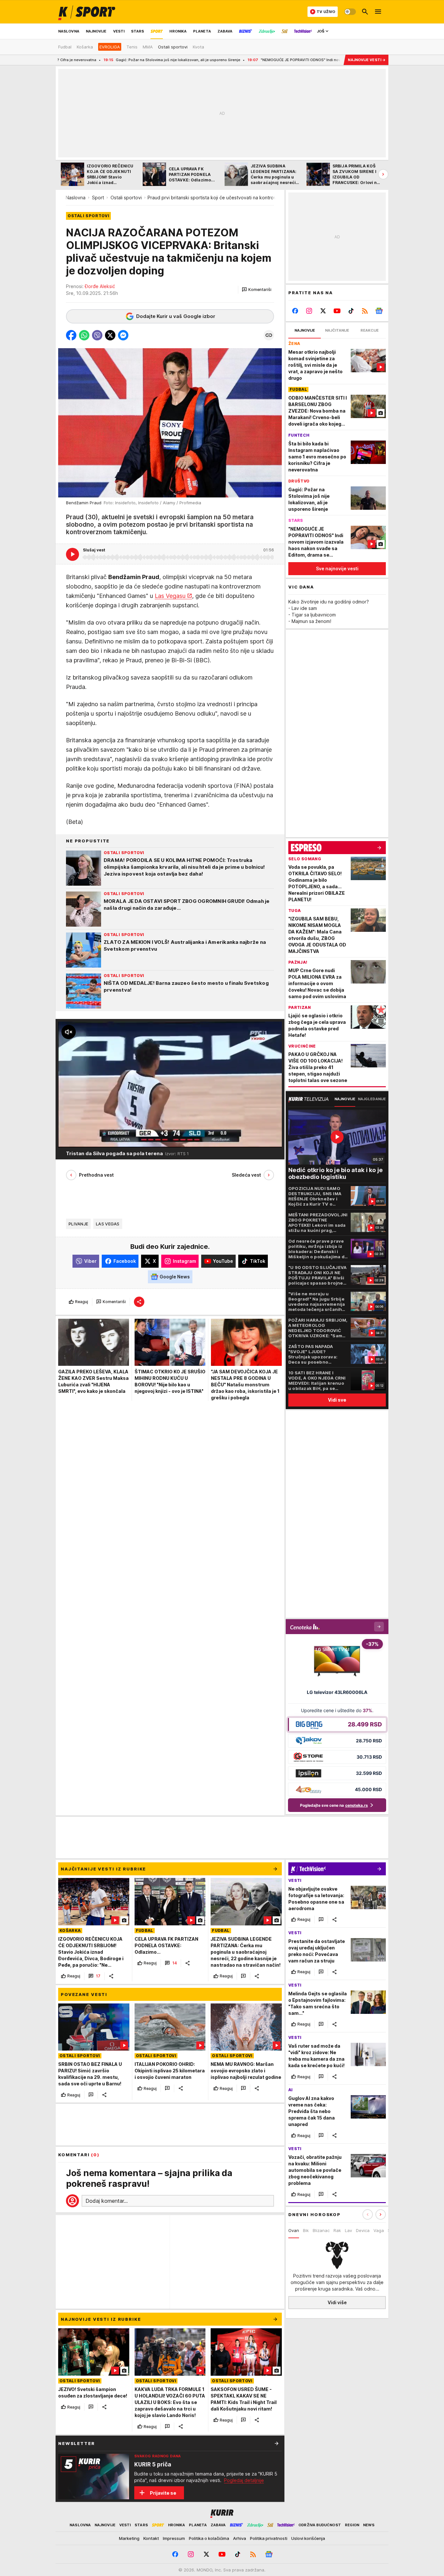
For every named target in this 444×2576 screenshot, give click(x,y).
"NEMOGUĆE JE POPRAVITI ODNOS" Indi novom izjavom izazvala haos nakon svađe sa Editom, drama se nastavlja (262, 60)
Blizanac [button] (321, 2230)
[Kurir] (87, 12)
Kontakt (151, 2538)
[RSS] (365, 311)
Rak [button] (337, 2230)
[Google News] (379, 311)
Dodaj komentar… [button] (107, 2201)
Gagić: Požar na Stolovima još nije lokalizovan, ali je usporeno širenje (78, 60)
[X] (323, 311)
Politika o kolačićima (209, 2538)
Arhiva (240, 2538)
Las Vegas (108, 1224)
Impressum (174, 2538)
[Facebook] (295, 311)
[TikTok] (351, 311)
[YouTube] (337, 311)
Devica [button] (363, 2230)
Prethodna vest (96, 1175)
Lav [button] (348, 2230)
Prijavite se (163, 2493)
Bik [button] (306, 2230)
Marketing (129, 2538)
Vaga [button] (379, 2230)
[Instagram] (309, 311)
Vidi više (337, 2302)
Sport (98, 198)
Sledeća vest (246, 1175)
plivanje (78, 1224)
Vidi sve (337, 1400)
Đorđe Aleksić (100, 286)
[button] (257, 290)
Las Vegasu (170, 596)
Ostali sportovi (126, 198)
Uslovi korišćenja (308, 2538)
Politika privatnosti (269, 2538)
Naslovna (76, 198)
